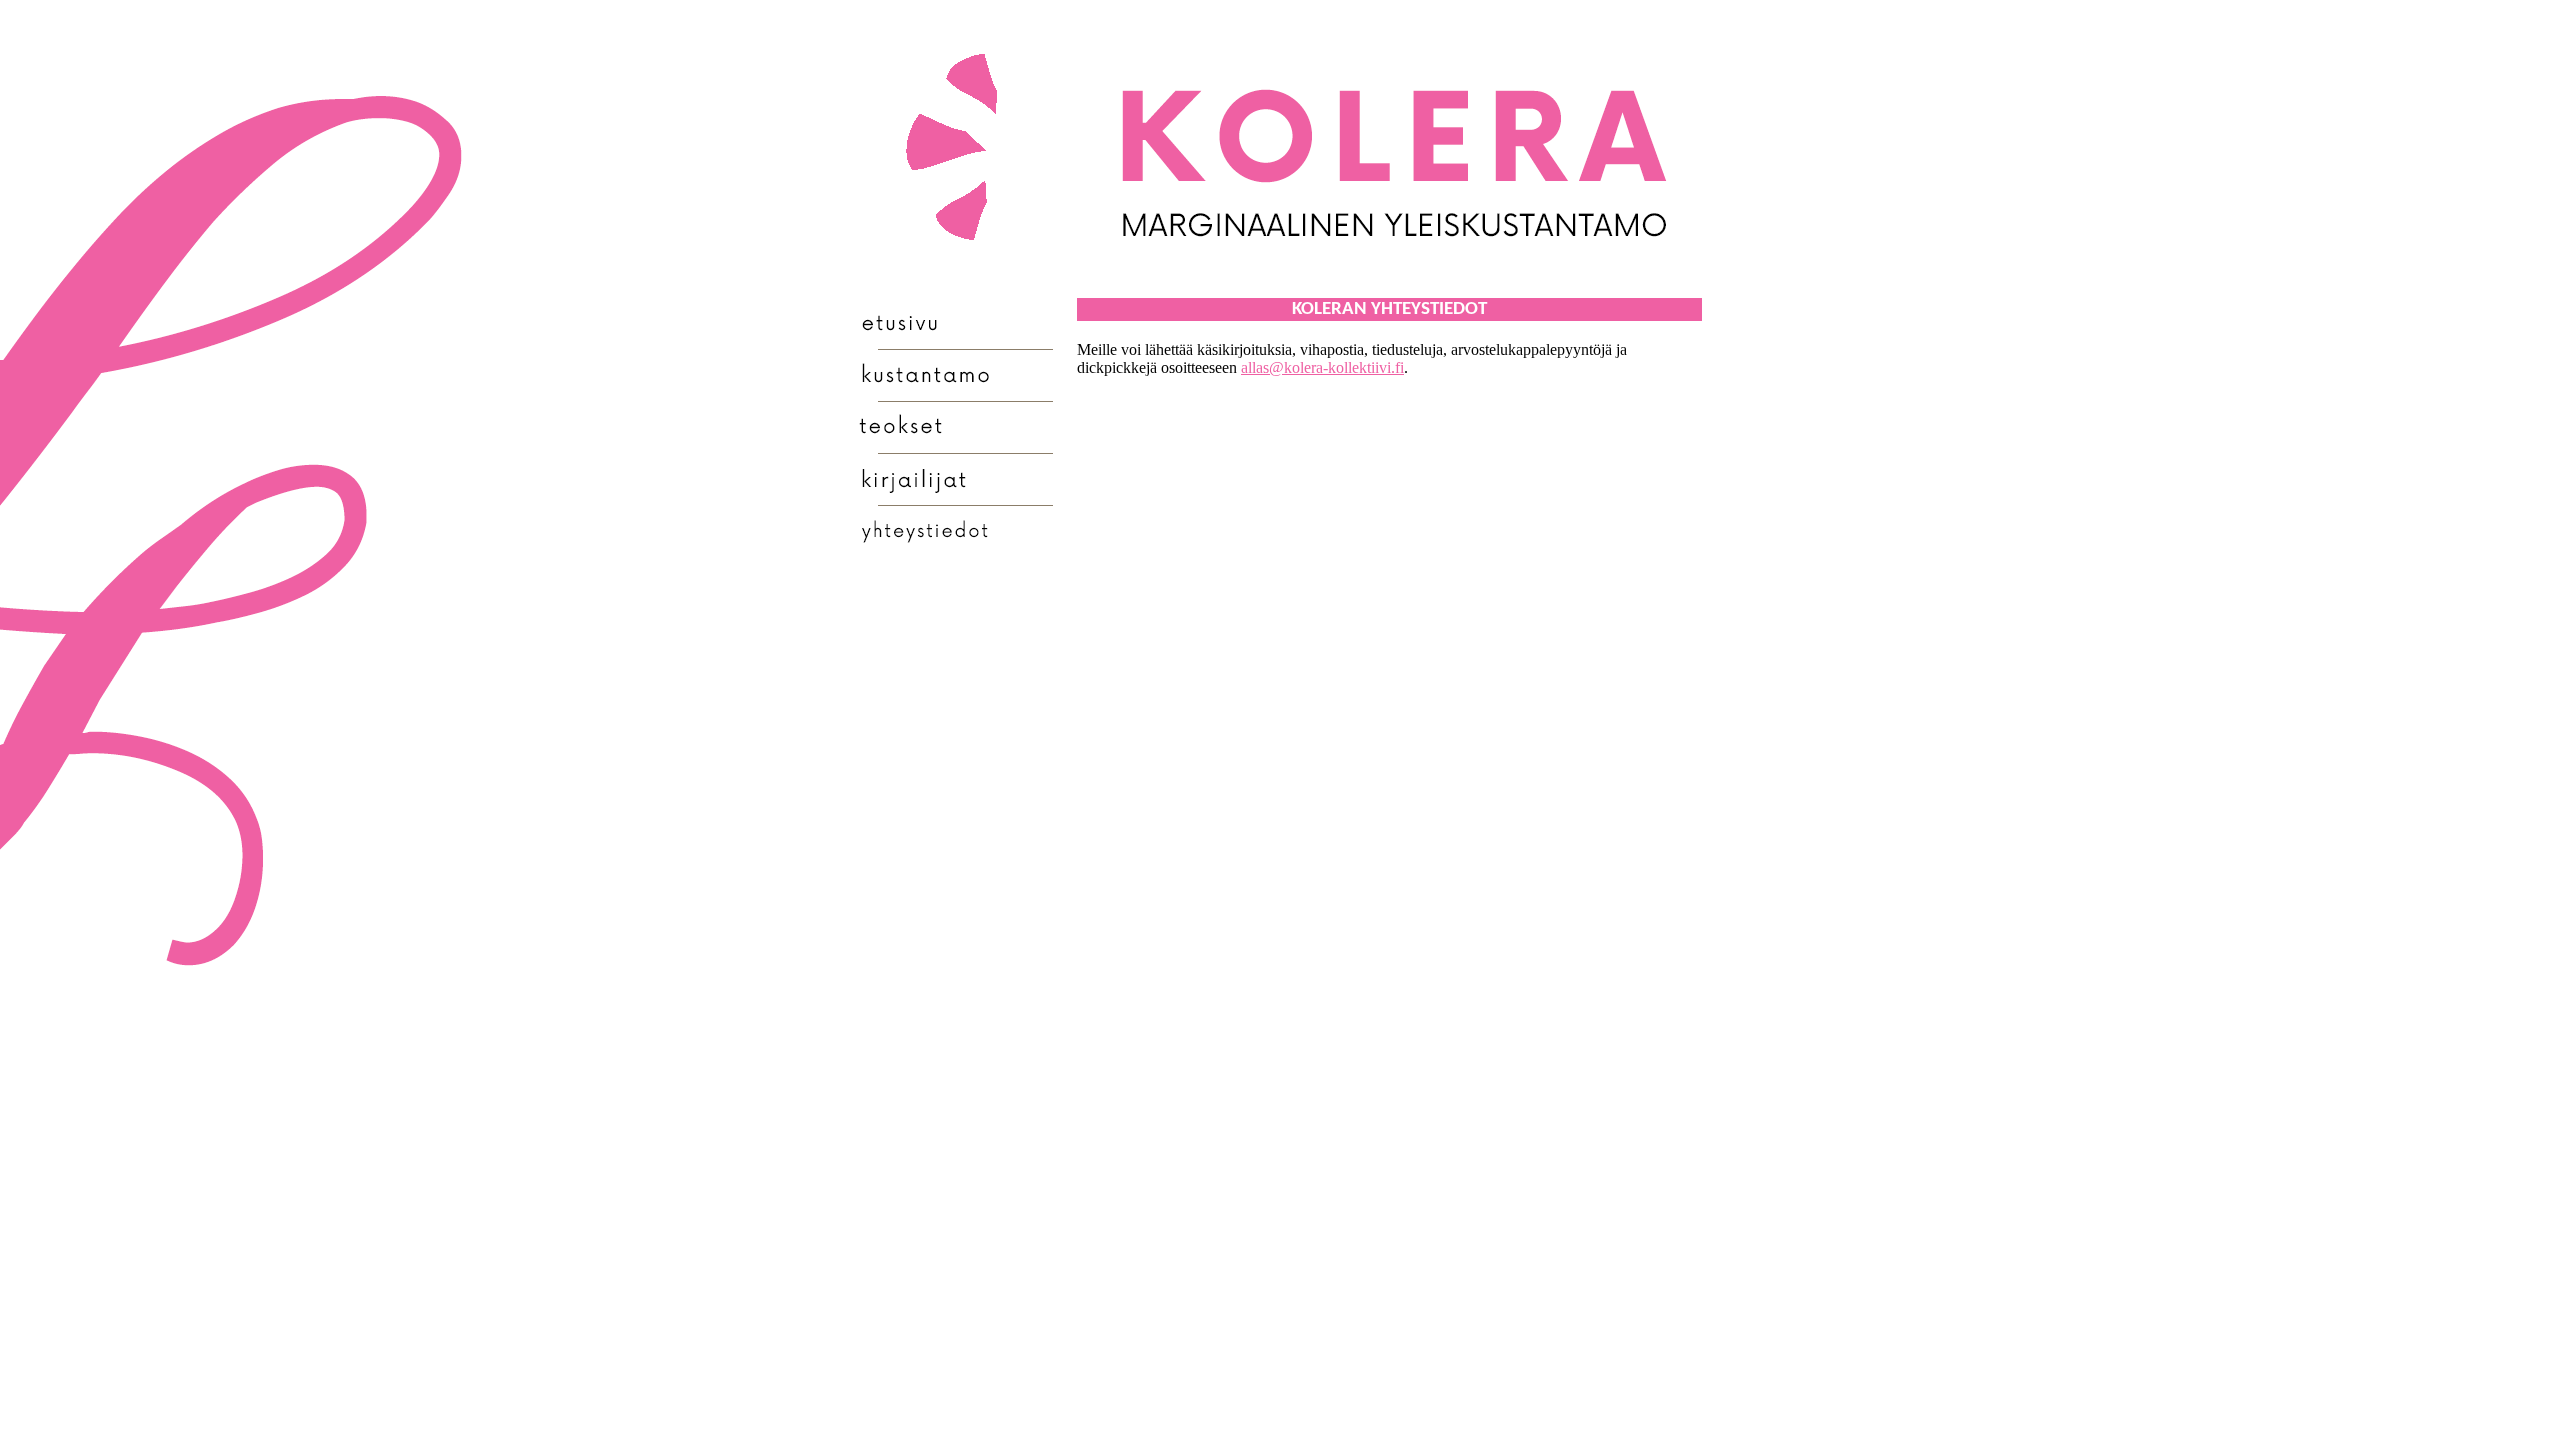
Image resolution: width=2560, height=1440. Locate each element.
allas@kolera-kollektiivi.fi (1322, 367)
